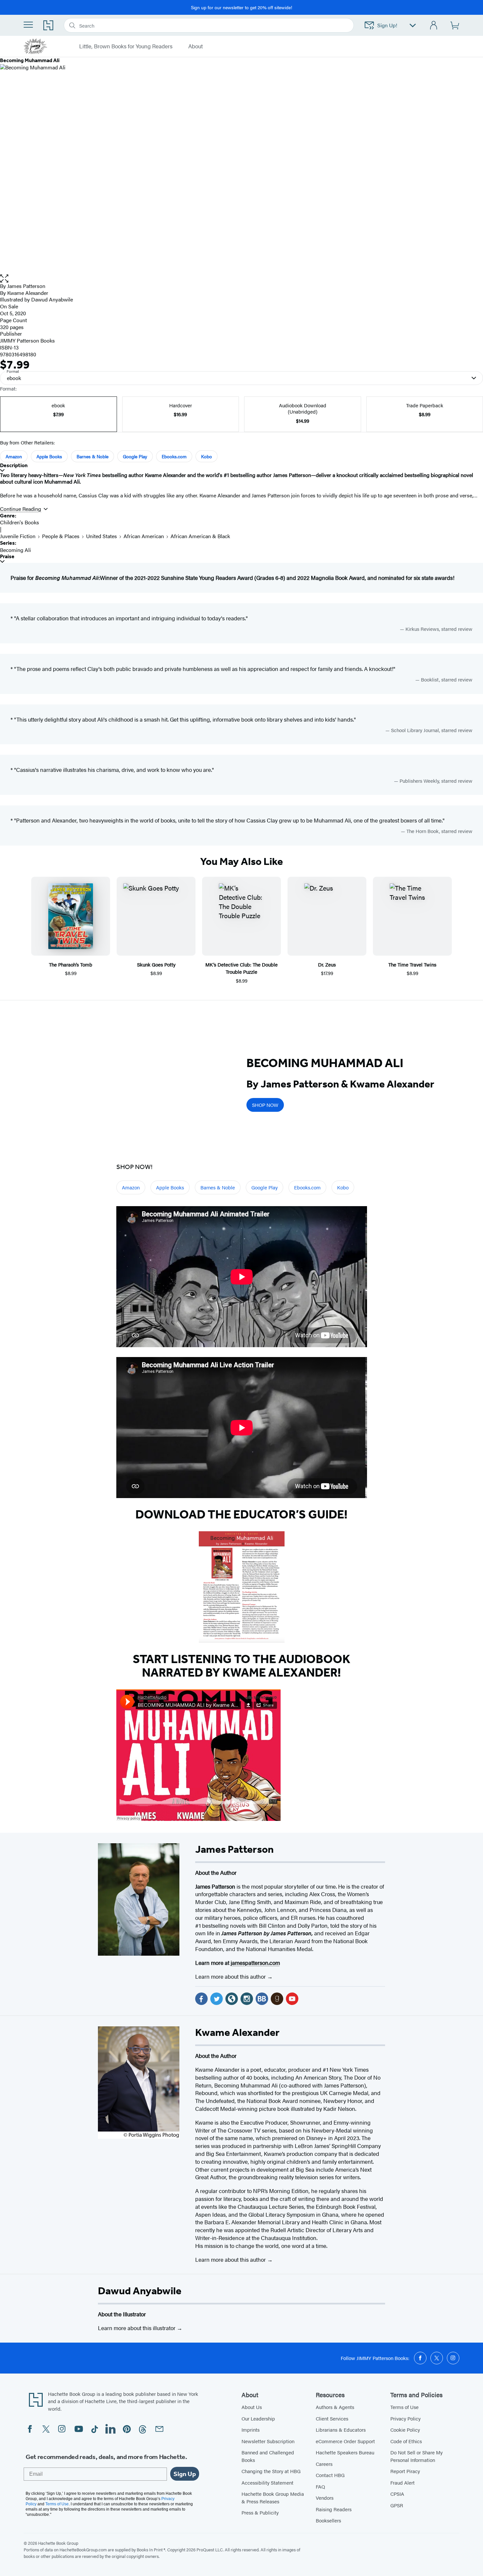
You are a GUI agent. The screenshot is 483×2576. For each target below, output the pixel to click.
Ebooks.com (174, 456)
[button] (241, 279)
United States (102, 536)
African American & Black (200, 536)
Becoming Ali (15, 550)
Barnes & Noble (92, 456)
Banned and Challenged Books (268, 2456)
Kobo (207, 456)
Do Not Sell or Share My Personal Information (416, 2456)
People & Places (61, 536)
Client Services (332, 2418)
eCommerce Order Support (345, 2441)
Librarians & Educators (341, 2430)
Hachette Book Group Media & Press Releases (273, 2497)
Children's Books (20, 522)
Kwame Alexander (28, 293)
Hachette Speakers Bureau (345, 2452)
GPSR (397, 2505)
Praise (7, 556)
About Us (252, 2407)
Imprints (251, 2430)
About (195, 46)
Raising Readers (334, 2509)
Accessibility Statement (267, 2482)
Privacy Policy (405, 2418)
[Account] (434, 25)
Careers (324, 2464)
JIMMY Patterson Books (27, 340)
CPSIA (397, 2494)
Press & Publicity (260, 2512)
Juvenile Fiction (18, 536)
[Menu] (28, 25)
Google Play (135, 456)
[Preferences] (413, 25)
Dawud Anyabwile (140, 2291)
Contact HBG (330, 2475)
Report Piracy (405, 2471)
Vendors (325, 2498)
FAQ (320, 2486)
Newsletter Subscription (268, 2441)
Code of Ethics (406, 2441)
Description (14, 465)
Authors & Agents (335, 2407)
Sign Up (185, 2474)
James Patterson (26, 286)
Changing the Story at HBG (271, 2471)
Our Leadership (258, 2418)
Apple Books (49, 456)
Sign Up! (387, 25)
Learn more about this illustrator (137, 2328)
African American (144, 536)
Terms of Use (404, 2407)
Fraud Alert (402, 2482)
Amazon (14, 456)
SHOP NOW (265, 1105)
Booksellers (328, 2520)
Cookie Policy (405, 2430)
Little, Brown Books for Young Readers (126, 46)
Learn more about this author (231, 1976)
